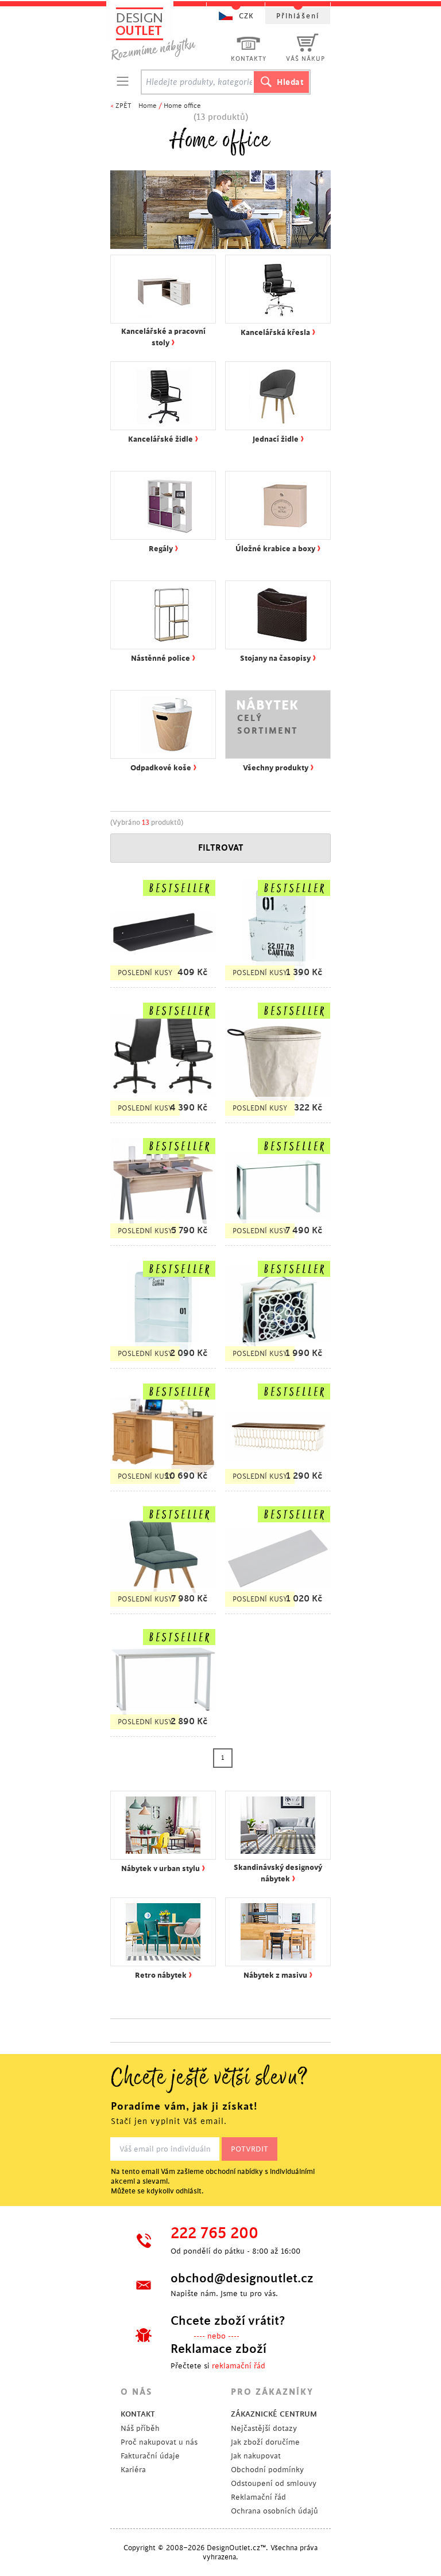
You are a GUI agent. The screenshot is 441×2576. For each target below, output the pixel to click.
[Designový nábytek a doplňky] (164, 33)
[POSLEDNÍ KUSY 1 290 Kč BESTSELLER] (278, 1485)
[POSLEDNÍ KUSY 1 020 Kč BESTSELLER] (278, 1608)
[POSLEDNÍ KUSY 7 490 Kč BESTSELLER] (278, 1240)
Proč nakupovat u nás (159, 2442)
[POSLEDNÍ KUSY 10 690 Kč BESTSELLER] (163, 1485)
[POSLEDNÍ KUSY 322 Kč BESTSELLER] (278, 1117)
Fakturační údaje (150, 2456)
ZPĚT (123, 106)
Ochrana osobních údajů (274, 2511)
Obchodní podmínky (267, 2470)
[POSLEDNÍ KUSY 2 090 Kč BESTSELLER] (163, 1363)
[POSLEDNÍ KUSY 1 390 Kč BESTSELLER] (278, 982)
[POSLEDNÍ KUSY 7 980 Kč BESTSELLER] (163, 1608)
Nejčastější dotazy (264, 2428)
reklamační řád (239, 2366)
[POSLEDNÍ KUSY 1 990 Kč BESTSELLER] (278, 1363)
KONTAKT (138, 2414)
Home (148, 106)
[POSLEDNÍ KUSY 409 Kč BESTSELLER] (163, 982)
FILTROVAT (221, 848)
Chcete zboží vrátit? (228, 2321)
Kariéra (133, 2470)
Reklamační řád (258, 2497)
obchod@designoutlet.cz (241, 2278)
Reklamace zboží (218, 2349)
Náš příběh (140, 2428)
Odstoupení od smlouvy (274, 2483)
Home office (182, 106)
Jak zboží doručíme (265, 2442)
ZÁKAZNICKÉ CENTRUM (274, 2414)
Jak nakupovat (256, 2456)
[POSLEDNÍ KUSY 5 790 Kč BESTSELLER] (163, 1240)
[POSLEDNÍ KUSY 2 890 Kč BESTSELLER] (163, 1731)
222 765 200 (214, 2234)
